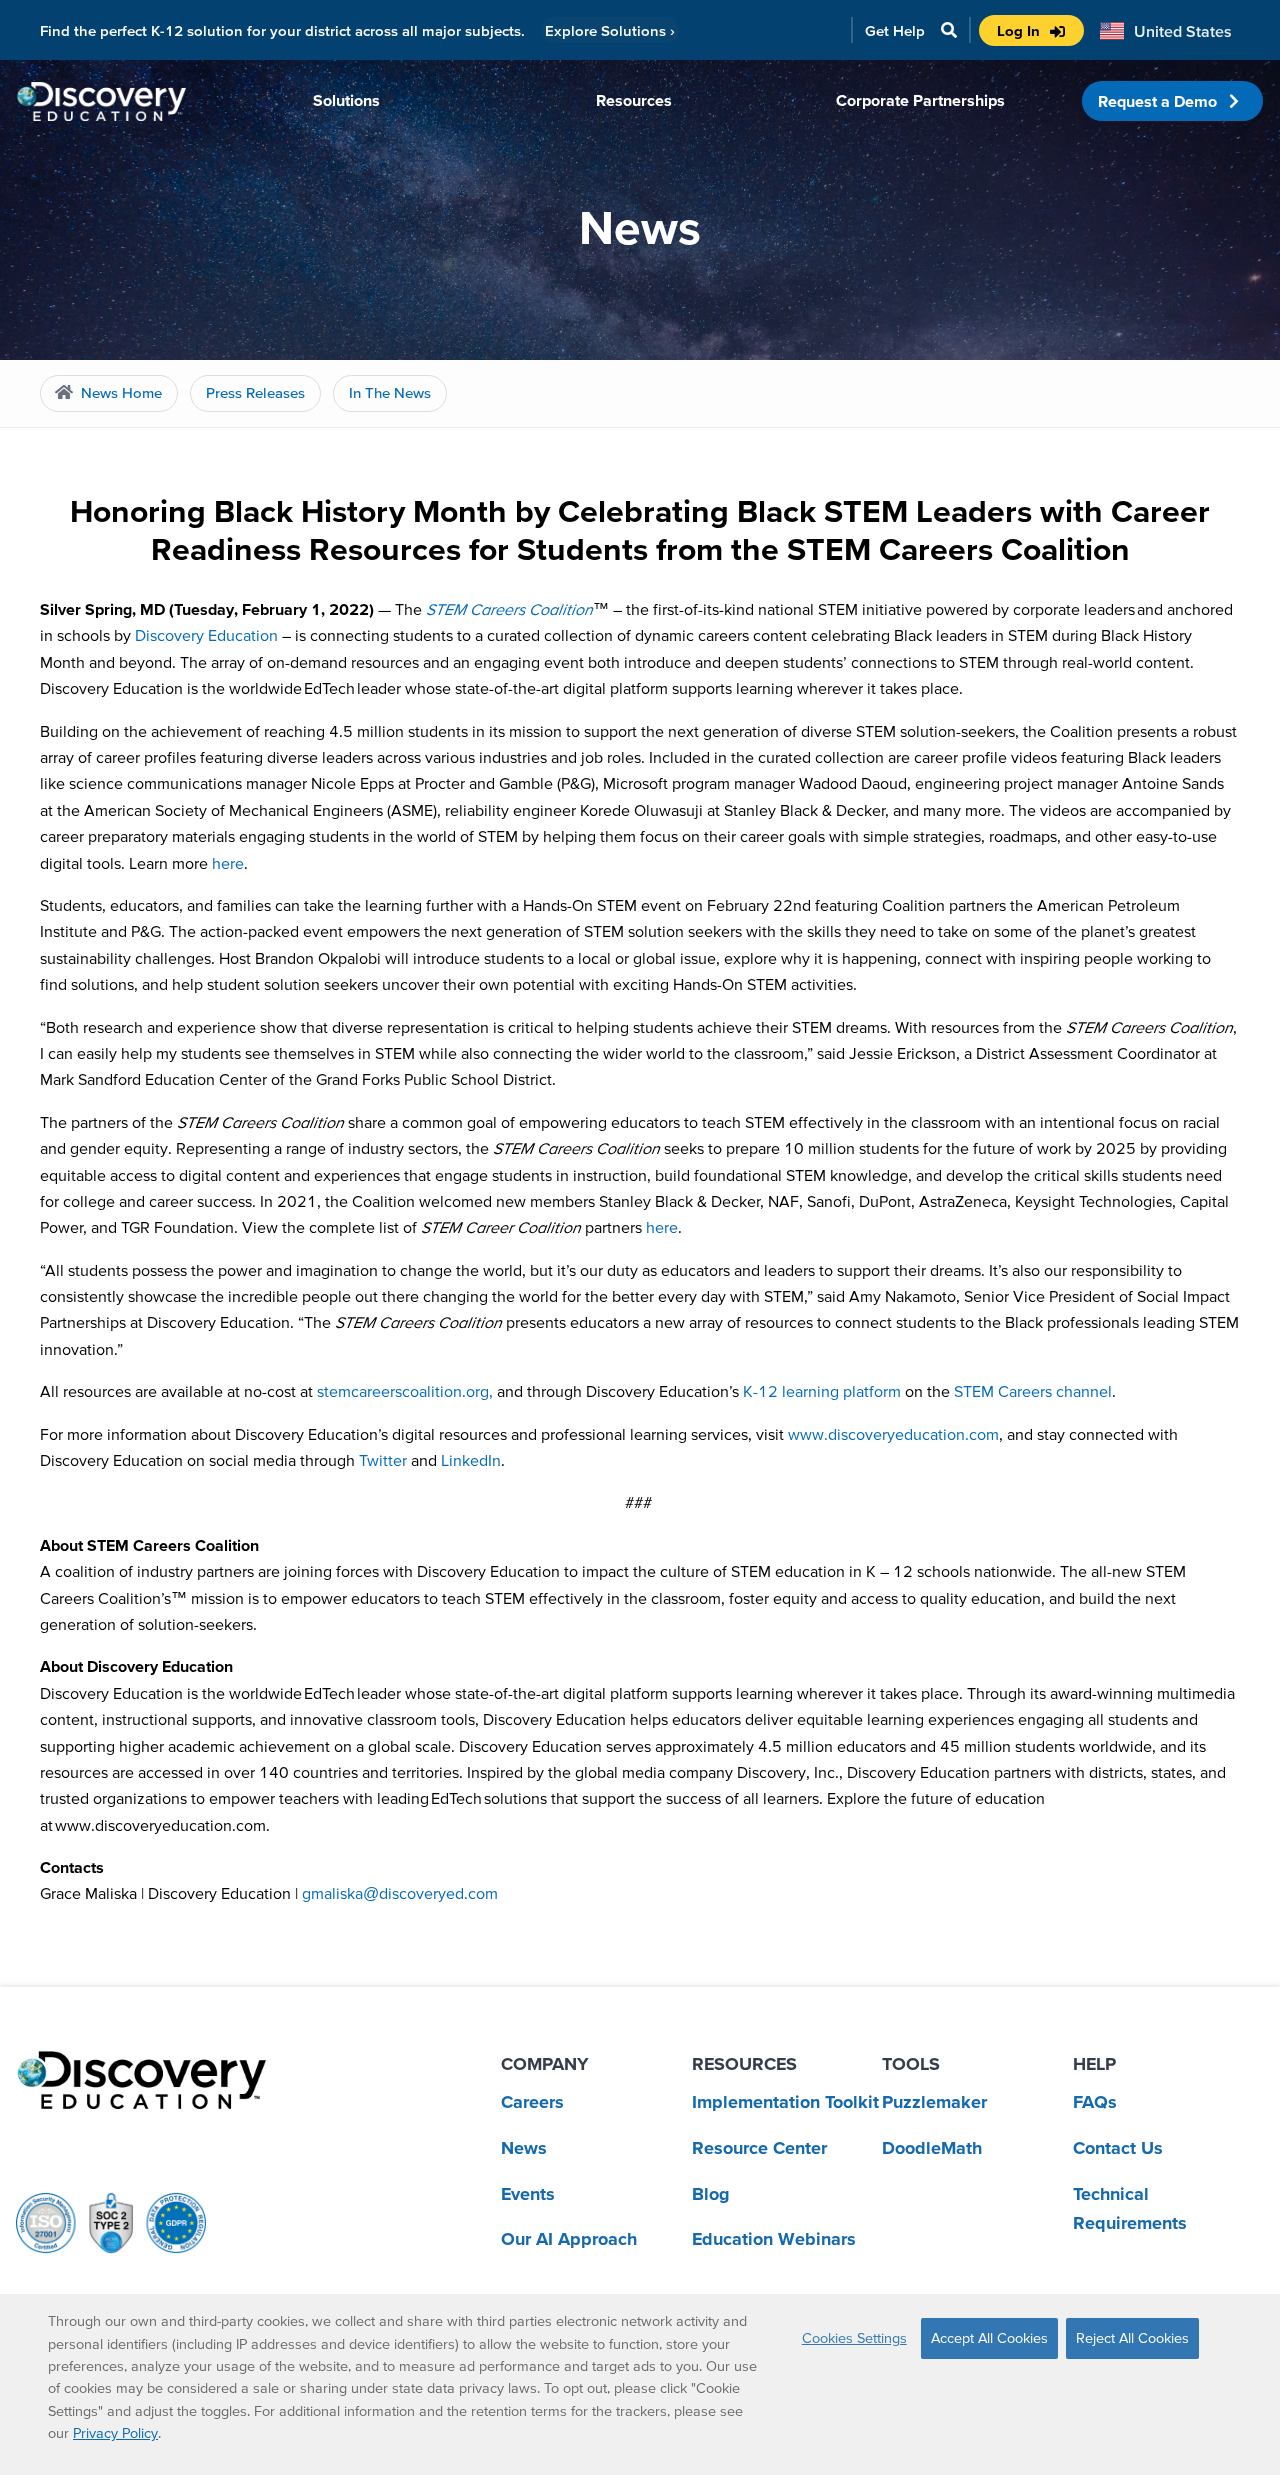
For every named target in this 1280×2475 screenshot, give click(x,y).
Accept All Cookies (989, 2338)
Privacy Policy (115, 2433)
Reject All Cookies (1132, 2338)
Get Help (895, 30)
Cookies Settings (854, 2338)
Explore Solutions (610, 30)
